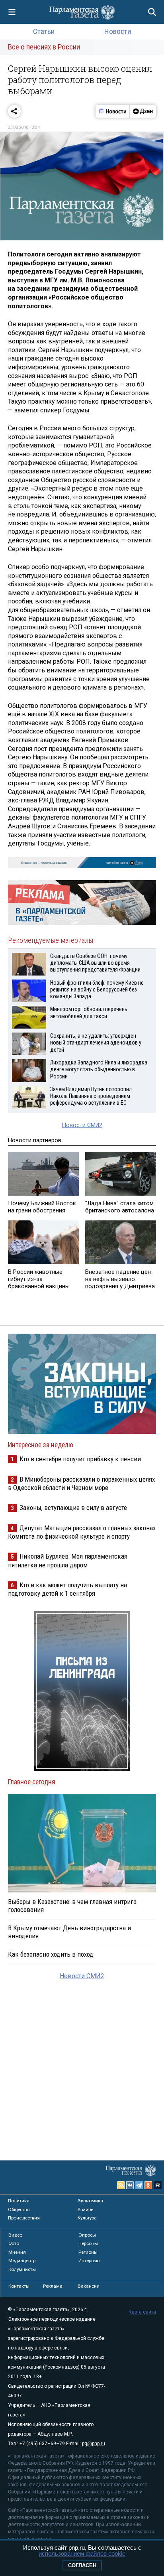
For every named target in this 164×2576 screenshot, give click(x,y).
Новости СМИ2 (82, 1125)
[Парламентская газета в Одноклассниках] (148, 2185)
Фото (14, 2243)
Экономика (90, 2201)
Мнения (17, 2252)
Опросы (87, 2235)
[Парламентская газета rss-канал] (121, 2185)
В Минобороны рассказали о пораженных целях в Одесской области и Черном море (81, 1483)
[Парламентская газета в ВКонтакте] (130, 2185)
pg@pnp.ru (94, 2444)
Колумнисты (22, 2269)
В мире (85, 2209)
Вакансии (89, 2286)
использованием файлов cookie (82, 2553)
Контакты (19, 2286)
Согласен (82, 2565)
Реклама (53, 2286)
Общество (19, 2209)
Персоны (88, 2243)
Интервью (89, 2261)
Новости (118, 31)
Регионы (88, 2252)
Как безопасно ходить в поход (51, 1954)
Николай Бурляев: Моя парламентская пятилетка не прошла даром (68, 1560)
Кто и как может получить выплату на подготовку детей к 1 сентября (67, 1589)
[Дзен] (143, 111)
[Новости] (113, 111)
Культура (87, 2218)
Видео (15, 2235)
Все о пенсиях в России (44, 47)
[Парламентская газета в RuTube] (158, 2185)
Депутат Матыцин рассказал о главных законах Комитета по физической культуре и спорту (82, 1532)
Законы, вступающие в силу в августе (73, 1508)
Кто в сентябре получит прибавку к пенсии (80, 1459)
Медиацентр (22, 2261)
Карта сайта (142, 2312)
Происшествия (24, 2218)
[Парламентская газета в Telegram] (139, 2185)
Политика (19, 2201)
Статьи (44, 31)
